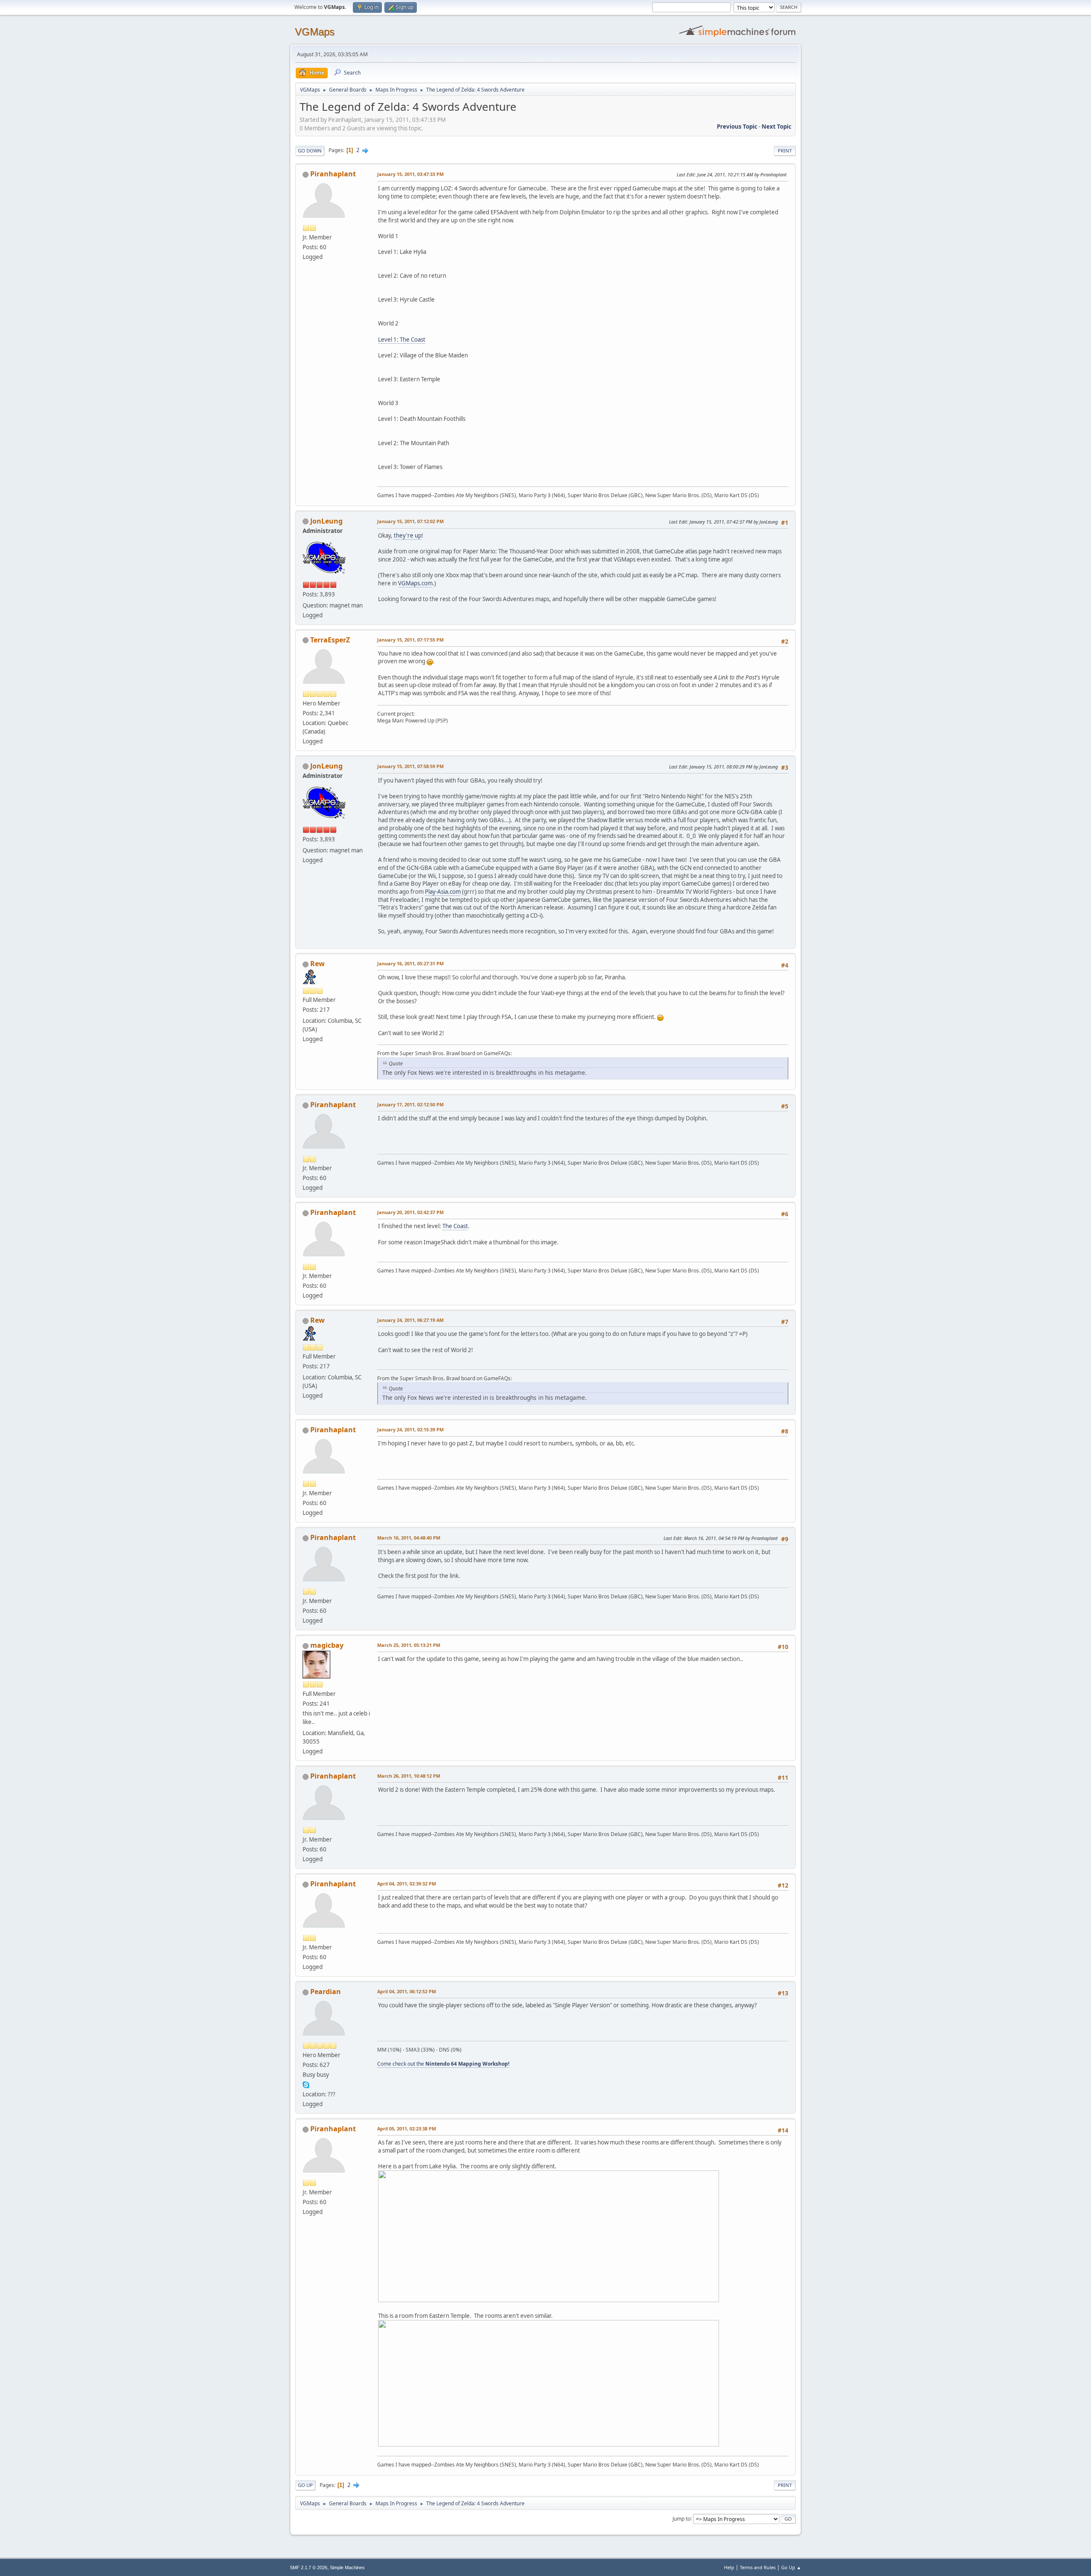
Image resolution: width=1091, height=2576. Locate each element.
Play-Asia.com (443, 892)
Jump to (681, 2518)
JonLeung (326, 521)
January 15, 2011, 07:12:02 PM (410, 521)
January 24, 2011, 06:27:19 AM (410, 1320)
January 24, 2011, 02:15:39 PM (410, 1429)
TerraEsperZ (330, 640)
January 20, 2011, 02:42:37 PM (410, 1212)
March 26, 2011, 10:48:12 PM (409, 1776)
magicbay (327, 1645)
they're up (408, 535)
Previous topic (737, 127)
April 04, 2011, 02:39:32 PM (407, 1884)
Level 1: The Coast (402, 340)
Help (729, 2567)
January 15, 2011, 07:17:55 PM (410, 640)
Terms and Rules (758, 2567)
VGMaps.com (415, 583)
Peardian (326, 1992)
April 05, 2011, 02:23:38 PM (407, 2128)
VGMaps (315, 32)
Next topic (776, 127)
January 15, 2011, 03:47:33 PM (410, 174)
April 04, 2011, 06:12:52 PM (407, 1991)
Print (785, 151)
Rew (317, 964)
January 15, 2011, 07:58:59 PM (410, 766)
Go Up (305, 2485)
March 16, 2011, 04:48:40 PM (409, 1538)
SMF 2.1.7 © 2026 (309, 2567)
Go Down (310, 151)
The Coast (455, 1226)
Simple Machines (347, 2567)
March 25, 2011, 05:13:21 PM (409, 1645)
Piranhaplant (333, 174)
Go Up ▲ (791, 2567)
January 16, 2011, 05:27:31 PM (410, 963)
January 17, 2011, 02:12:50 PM (410, 1104)
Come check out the (443, 2064)
